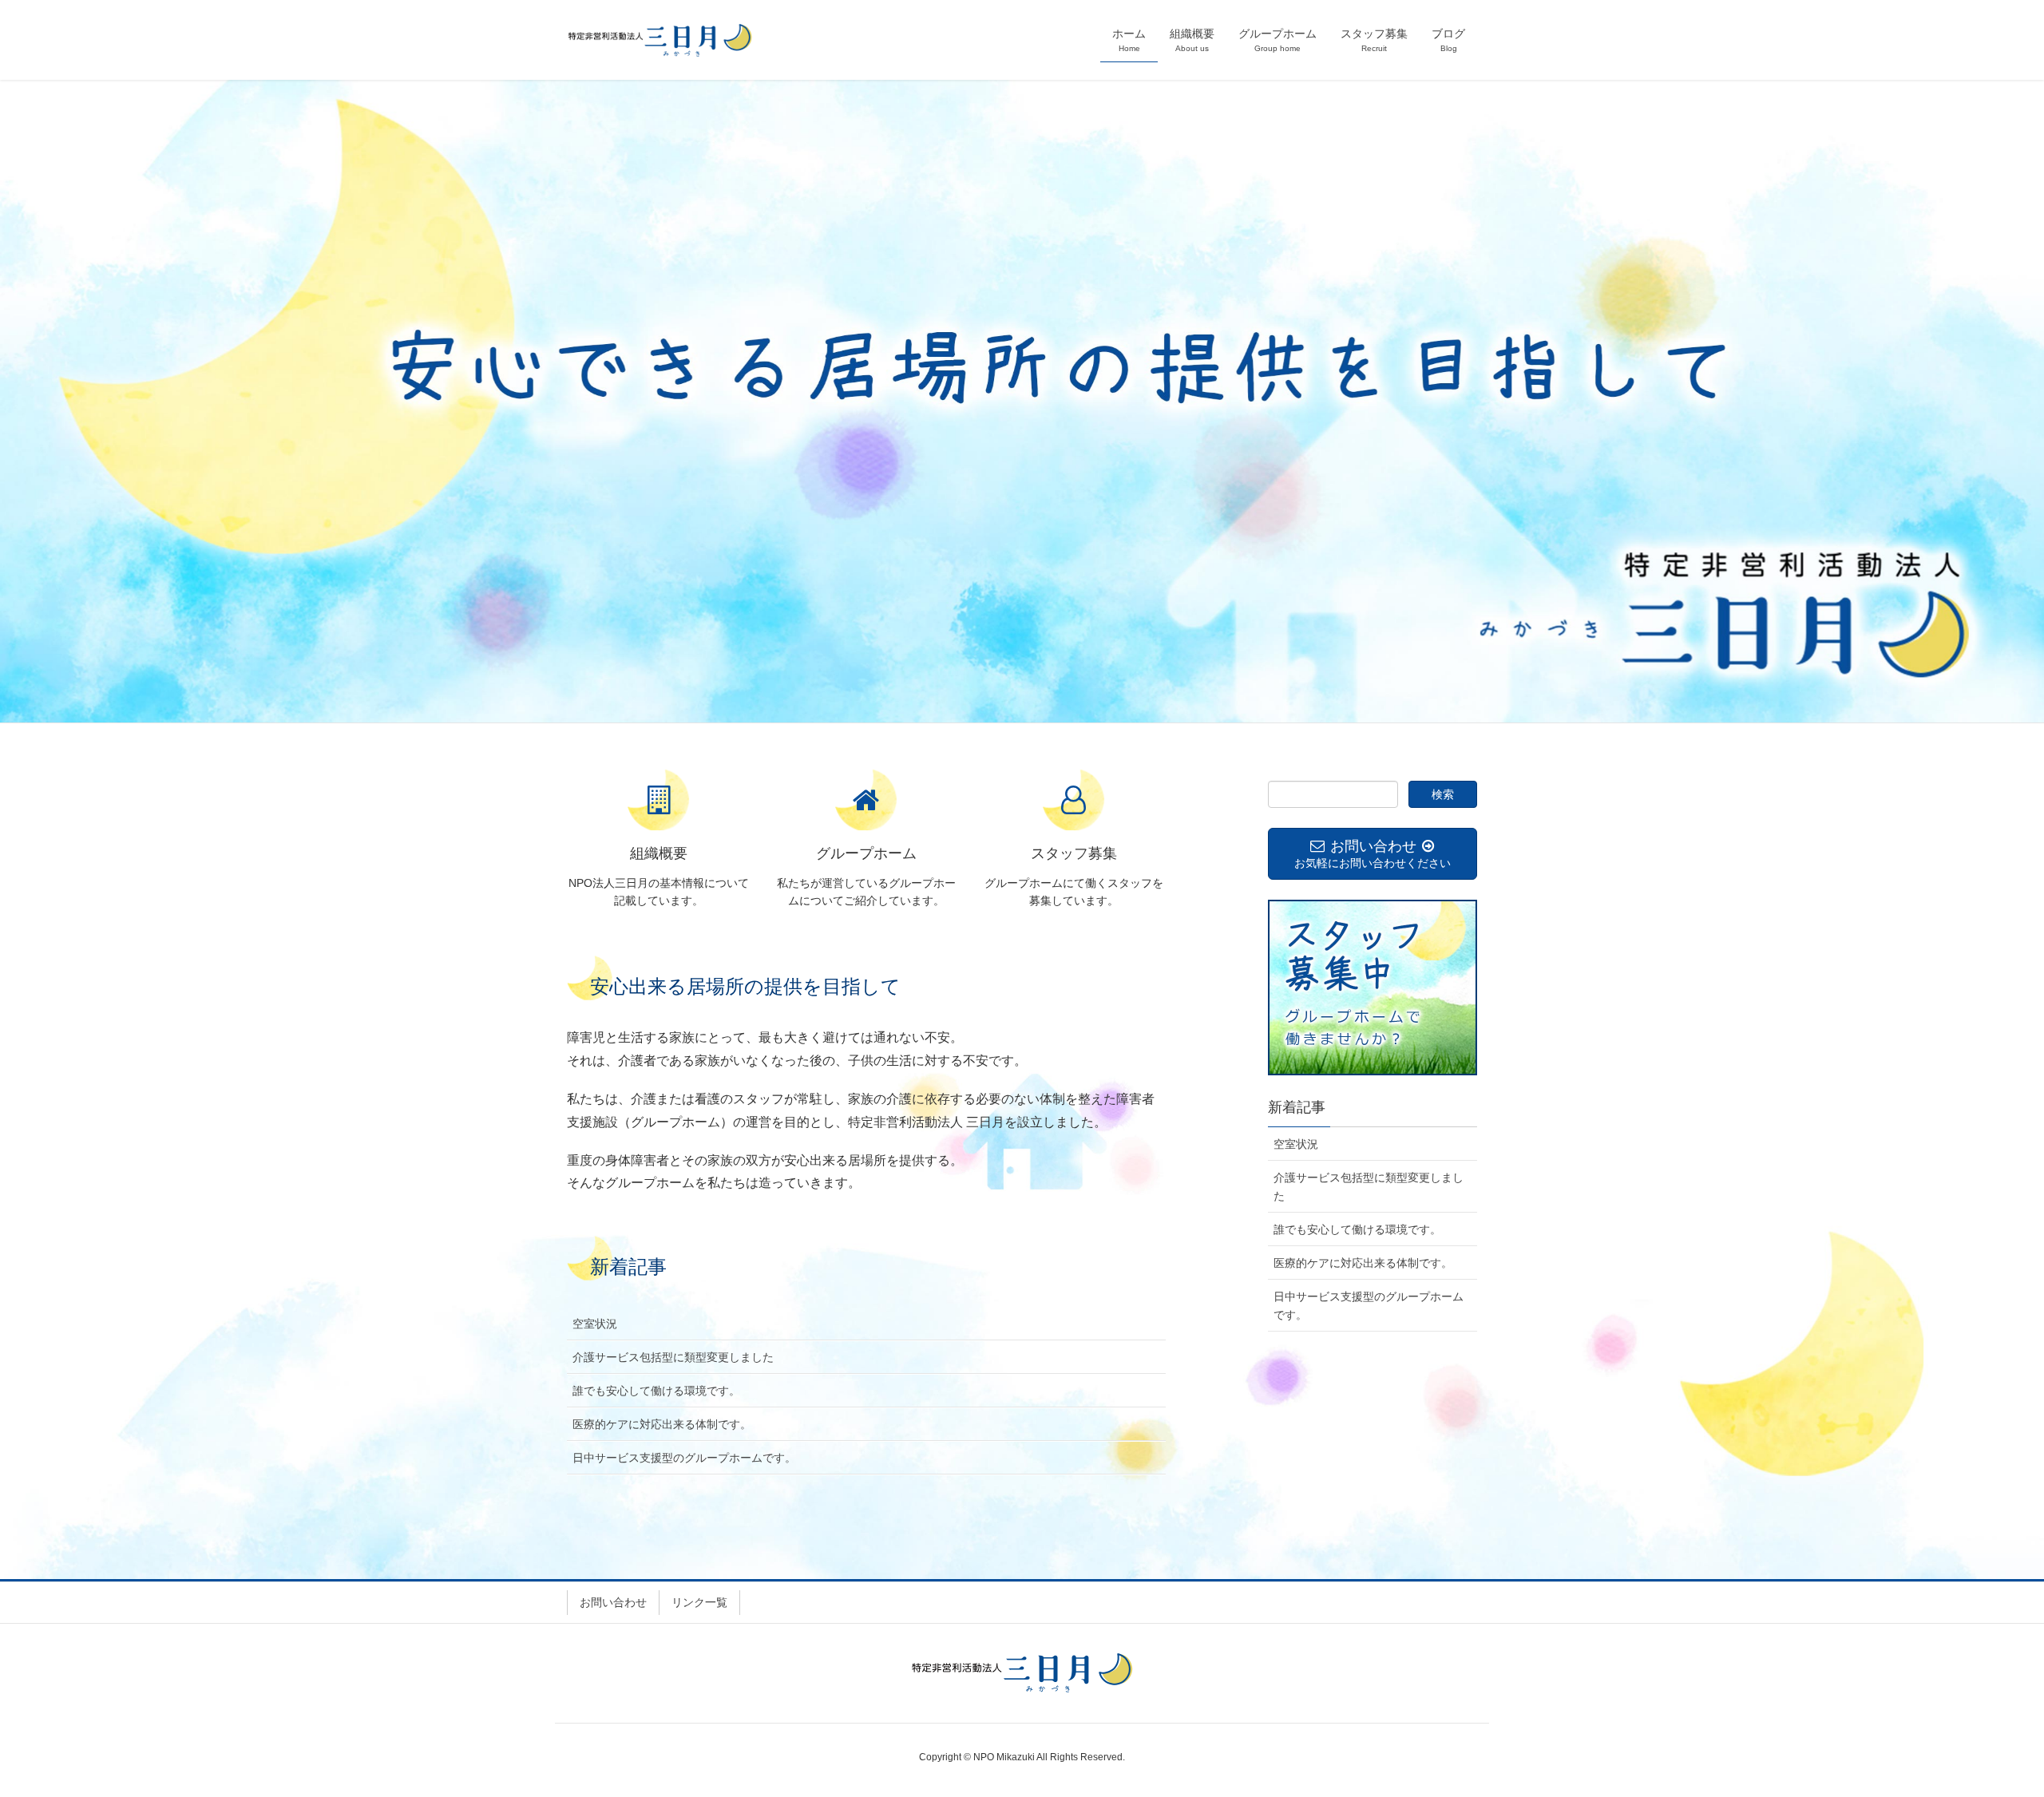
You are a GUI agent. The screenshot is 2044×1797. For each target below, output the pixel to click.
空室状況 (595, 1324)
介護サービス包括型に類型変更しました (673, 1357)
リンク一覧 (699, 1602)
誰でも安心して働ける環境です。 (656, 1391)
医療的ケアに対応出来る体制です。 (662, 1424)
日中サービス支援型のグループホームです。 (684, 1458)
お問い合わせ (613, 1602)
